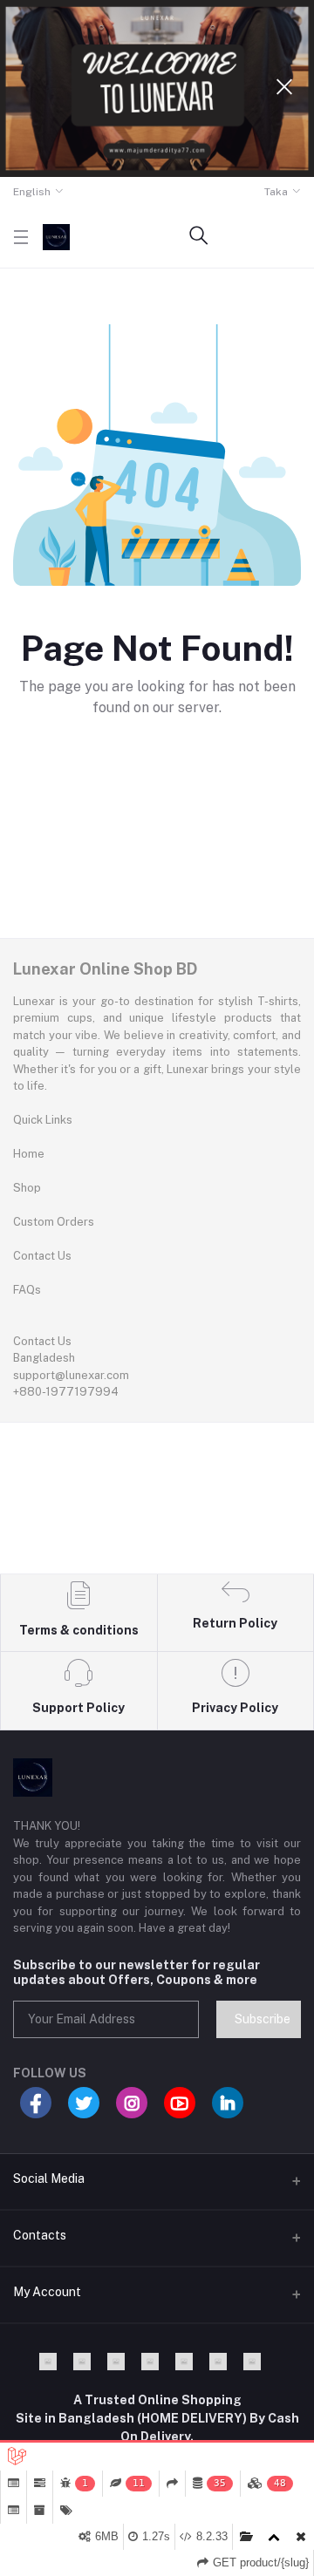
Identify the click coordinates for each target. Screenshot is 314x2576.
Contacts (40, 2235)
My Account (47, 2292)
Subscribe (263, 2019)
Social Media (49, 2178)
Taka (276, 192)
